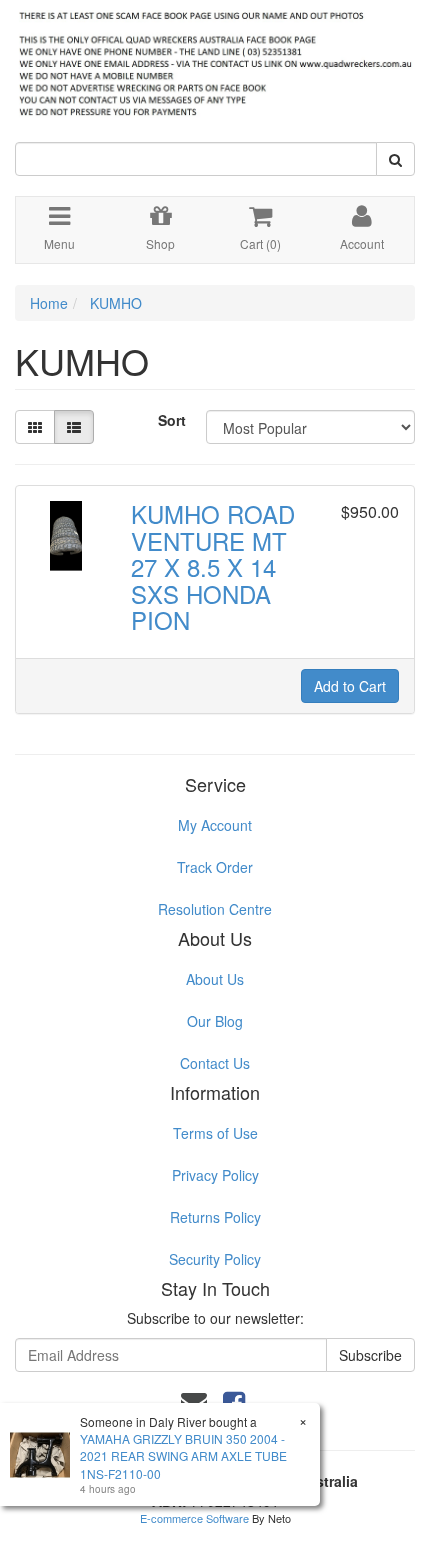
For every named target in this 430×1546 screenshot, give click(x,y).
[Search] (395, 159)
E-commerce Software (194, 1518)
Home (49, 303)
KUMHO (116, 303)
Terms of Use (215, 1133)
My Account (215, 825)
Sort (172, 420)
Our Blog (215, 1021)
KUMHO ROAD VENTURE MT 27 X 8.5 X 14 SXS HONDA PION (213, 566)
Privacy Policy (215, 1175)
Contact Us (215, 1063)
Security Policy (215, 1259)
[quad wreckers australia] (215, 59)
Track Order (215, 867)
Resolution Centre (215, 909)
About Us (215, 979)
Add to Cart (350, 686)
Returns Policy (215, 1217)
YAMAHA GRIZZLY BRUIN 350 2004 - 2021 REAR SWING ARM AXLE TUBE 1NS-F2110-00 (183, 1455)
